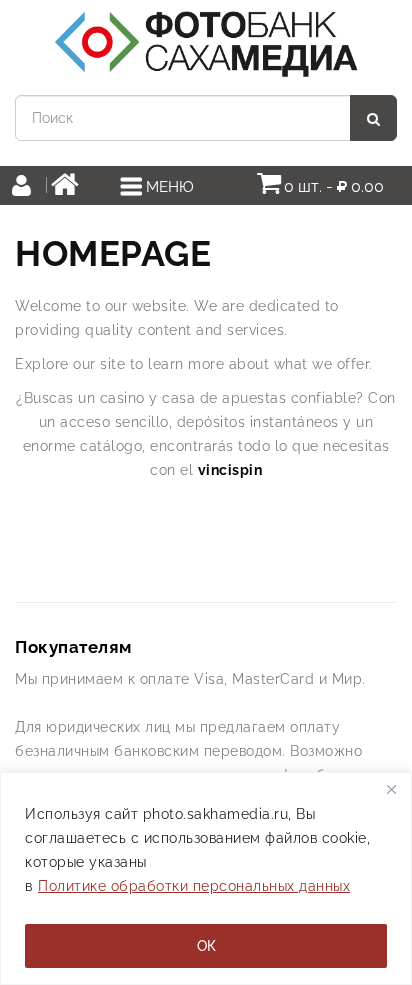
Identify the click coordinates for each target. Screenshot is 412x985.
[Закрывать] (391, 789)
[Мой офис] (27, 187)
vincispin (230, 470)
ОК (206, 946)
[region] (206, 878)
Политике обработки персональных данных (194, 886)
